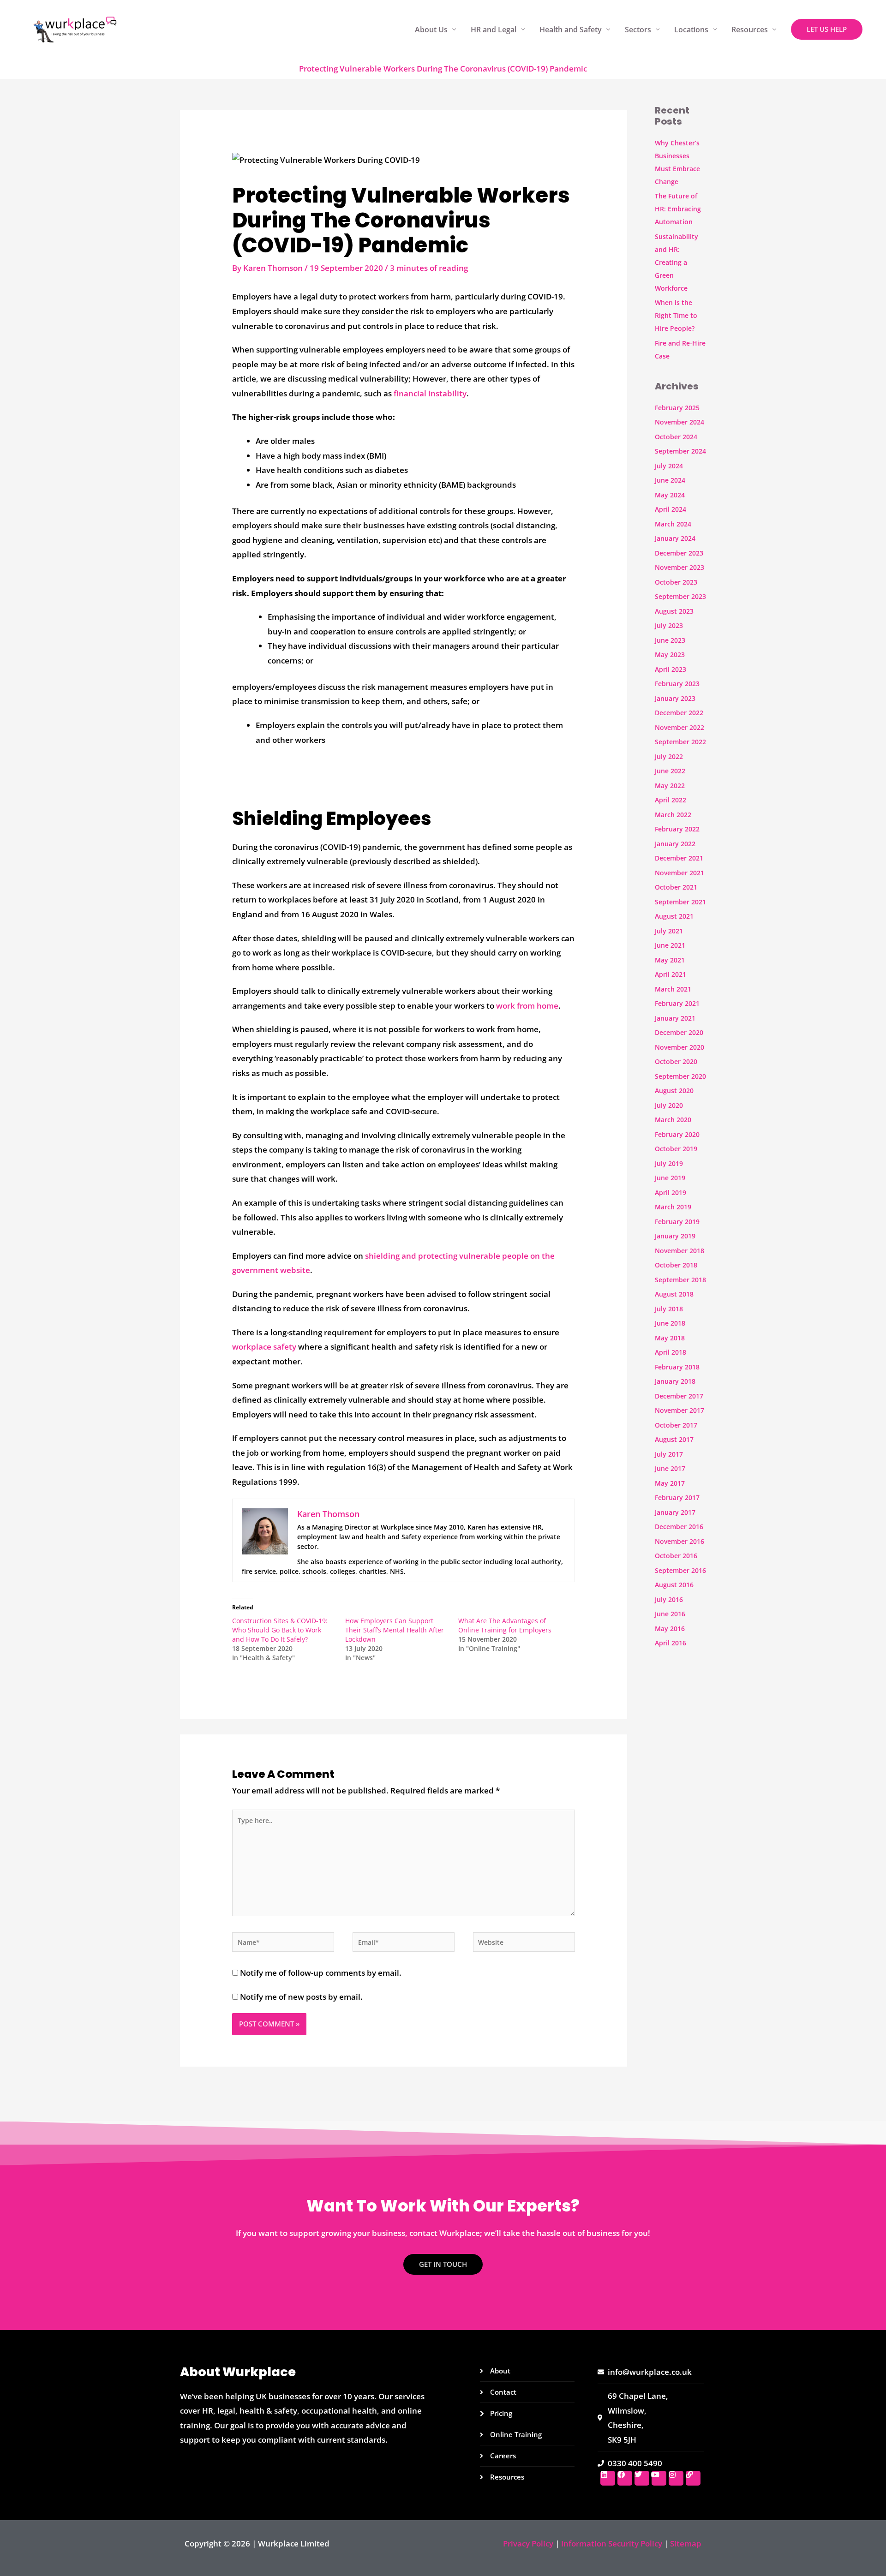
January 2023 (675, 698)
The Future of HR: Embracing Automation (678, 209)
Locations (691, 30)
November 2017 (679, 1410)
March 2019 (673, 1207)
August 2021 (674, 916)
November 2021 (679, 873)
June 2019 (670, 1178)
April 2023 (670, 669)
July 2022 (669, 756)
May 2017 (670, 1483)
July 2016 (669, 1599)
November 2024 (679, 422)
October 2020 (676, 1061)
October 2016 (676, 1556)
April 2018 (670, 1352)
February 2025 (677, 408)
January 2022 (675, 844)
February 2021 (677, 1003)
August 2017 (674, 1439)
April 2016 (670, 1643)
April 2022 (670, 800)
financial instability (430, 393)
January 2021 (675, 1018)
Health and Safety (571, 30)
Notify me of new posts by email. (301, 1997)
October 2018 (676, 1265)
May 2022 (670, 786)
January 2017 (675, 1512)
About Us (431, 30)
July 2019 (669, 1163)
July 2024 (669, 466)
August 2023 (674, 611)
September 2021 (680, 902)
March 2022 (673, 815)
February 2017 (677, 1497)
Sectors (638, 30)
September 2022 (680, 742)
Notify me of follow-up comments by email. (321, 1973)
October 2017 (676, 1425)
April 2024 (670, 509)
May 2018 (670, 1338)
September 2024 (680, 451)
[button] (827, 29)
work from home (527, 1006)
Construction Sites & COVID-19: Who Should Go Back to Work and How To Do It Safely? (280, 1630)
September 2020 (680, 1076)
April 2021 (670, 974)
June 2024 (670, 480)
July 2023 (669, 625)
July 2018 (669, 1309)
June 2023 (670, 640)
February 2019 (677, 1222)
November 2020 (679, 1047)
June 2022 (670, 771)
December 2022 (679, 713)
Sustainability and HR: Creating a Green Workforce (676, 262)
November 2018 (679, 1251)
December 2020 (679, 1032)
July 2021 (669, 931)
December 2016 (679, 1527)
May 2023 (670, 654)
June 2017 (670, 1468)
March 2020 (673, 1120)
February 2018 (677, 1367)
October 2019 (676, 1149)
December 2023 (679, 553)
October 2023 (676, 582)
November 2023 (679, 567)
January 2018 (675, 1381)
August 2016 (674, 1585)
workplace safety (264, 1347)
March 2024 (673, 524)
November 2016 (679, 1541)
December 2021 (679, 858)
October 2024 (676, 437)
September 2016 (680, 1570)
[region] (120, 2504)
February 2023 (677, 684)
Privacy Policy (528, 2543)
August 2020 (674, 1091)
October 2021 (676, 887)
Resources (750, 30)
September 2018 (680, 1280)
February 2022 (677, 829)
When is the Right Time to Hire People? (676, 315)
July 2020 (669, 1105)
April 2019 (670, 1192)
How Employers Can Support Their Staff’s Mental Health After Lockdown (395, 1630)
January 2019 (675, 1236)
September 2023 (680, 596)
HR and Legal (494, 30)
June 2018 (670, 1323)
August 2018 (674, 1294)
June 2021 (670, 945)
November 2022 (679, 727)
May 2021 (670, 960)
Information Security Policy (612, 2543)
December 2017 (679, 1396)
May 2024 (670, 495)
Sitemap (686, 2543)
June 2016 (670, 1614)
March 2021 (673, 989)
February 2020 (677, 1134)
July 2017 (669, 1454)
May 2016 (670, 1629)
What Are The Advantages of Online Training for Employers (505, 1625)
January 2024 (675, 538)
